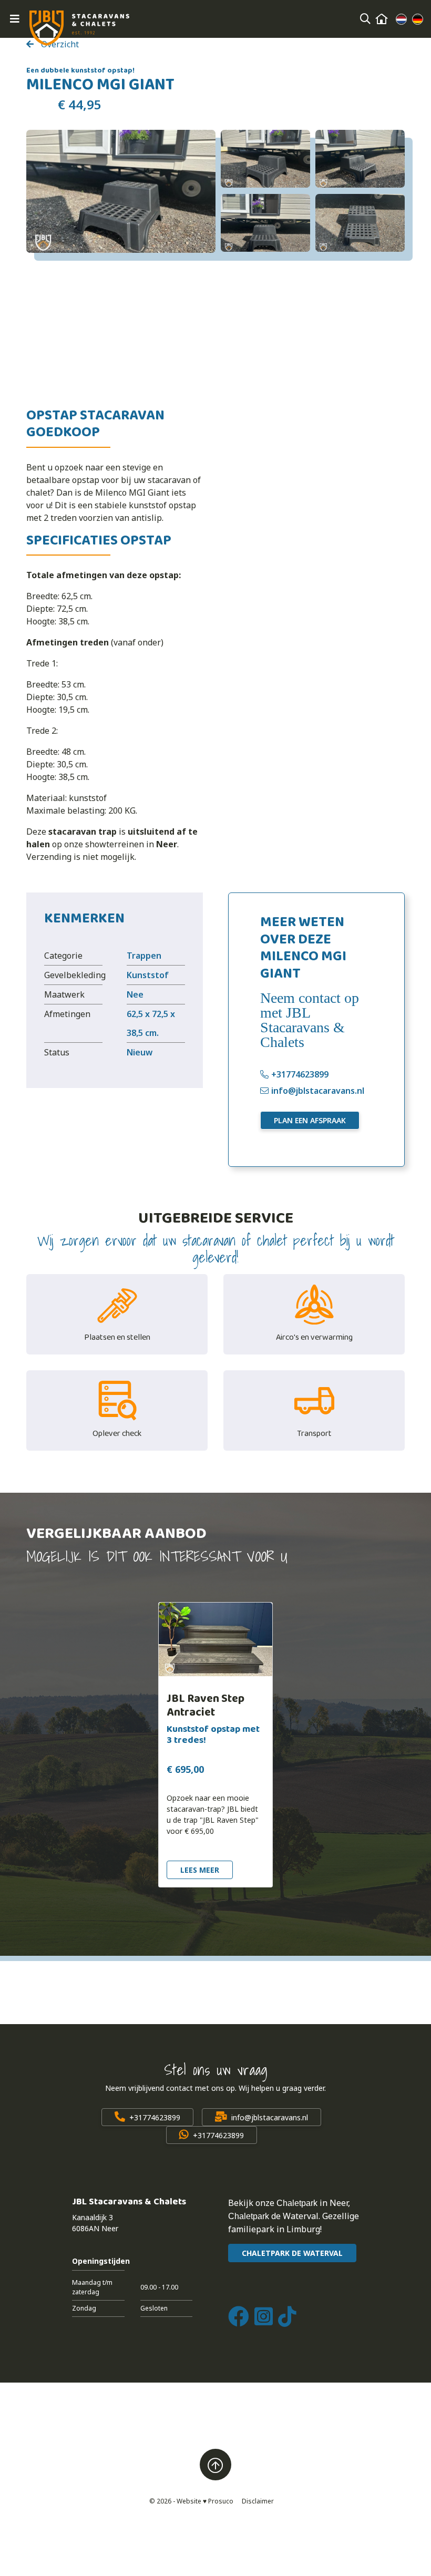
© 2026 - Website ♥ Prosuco (191, 2501)
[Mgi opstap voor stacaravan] (265, 223)
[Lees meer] (215, 1639)
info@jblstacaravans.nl (318, 1091)
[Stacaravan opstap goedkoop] (121, 191)
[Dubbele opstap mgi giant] (360, 159)
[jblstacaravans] (79, 28)
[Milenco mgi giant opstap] (360, 223)
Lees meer (200, 1870)
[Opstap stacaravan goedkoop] (265, 159)
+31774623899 (300, 1074)
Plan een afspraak (310, 1120)
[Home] (382, 19)
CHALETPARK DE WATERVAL (292, 2253)
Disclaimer (258, 2501)
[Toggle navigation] (15, 19)
